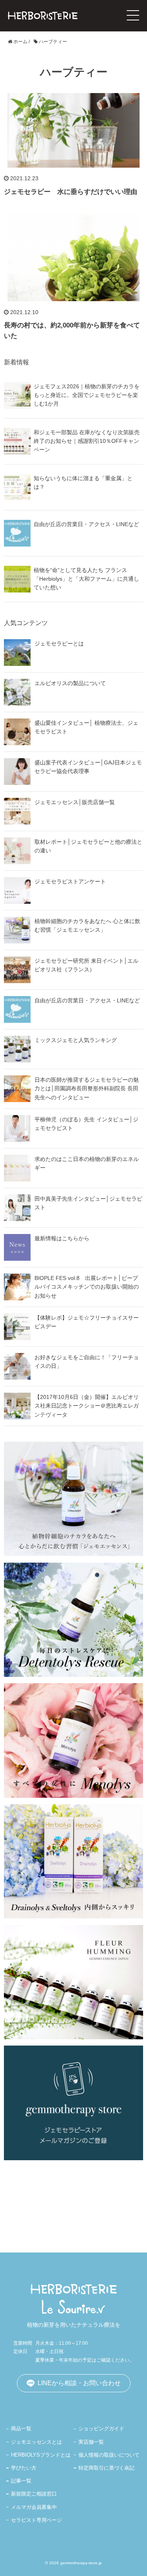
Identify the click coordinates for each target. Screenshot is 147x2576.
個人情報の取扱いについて (109, 2455)
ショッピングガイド (101, 2429)
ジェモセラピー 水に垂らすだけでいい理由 (71, 192)
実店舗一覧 (91, 2442)
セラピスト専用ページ (36, 2520)
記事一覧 (21, 2481)
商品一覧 (21, 2429)
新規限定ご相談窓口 (34, 2494)
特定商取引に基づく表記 (106, 2468)
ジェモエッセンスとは (36, 2442)
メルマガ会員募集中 (34, 2507)
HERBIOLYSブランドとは (41, 2455)
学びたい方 (24, 2468)
